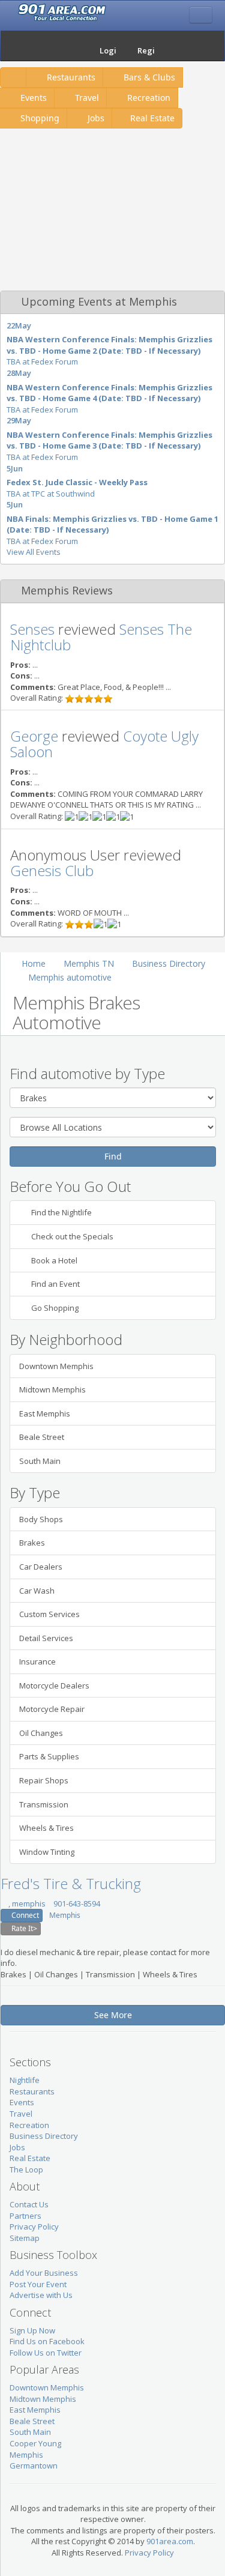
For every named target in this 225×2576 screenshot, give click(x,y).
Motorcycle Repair (52, 1709)
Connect (24, 1915)
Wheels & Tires (46, 1828)
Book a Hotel (53, 1260)
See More (113, 2015)
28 (11, 373)
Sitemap (25, 2238)
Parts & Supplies (49, 1756)
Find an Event (55, 1284)
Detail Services (46, 1638)
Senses (32, 629)
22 (11, 325)
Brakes (32, 1543)
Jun (17, 468)
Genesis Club (52, 870)
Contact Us (29, 2204)
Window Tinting (47, 1852)
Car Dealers (41, 1567)
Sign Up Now (32, 2330)
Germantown (34, 2466)
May (23, 325)
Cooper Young (35, 2443)
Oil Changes (41, 1733)
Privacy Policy (34, 2227)
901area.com (170, 2541)
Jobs (95, 118)
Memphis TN (89, 963)
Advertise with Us (41, 2295)
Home (34, 963)
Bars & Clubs (148, 77)
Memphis (65, 1915)
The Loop (26, 2169)
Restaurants (70, 77)
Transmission (44, 1804)
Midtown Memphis (52, 1389)
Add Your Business (44, 2273)
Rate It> (23, 1928)
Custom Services (49, 1614)
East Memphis (45, 1413)
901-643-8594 (76, 1903)
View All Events (34, 552)
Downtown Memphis (56, 1366)
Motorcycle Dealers (54, 1686)
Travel (86, 98)
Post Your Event (38, 2284)
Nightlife (25, 2080)
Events (22, 2102)
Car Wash (37, 1591)
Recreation (148, 98)
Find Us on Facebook (47, 2341)
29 (11, 420)
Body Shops (41, 1519)
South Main (40, 1461)
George (34, 736)
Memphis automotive (70, 977)
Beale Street (42, 1437)
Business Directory (169, 963)
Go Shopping (54, 1308)
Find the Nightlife (61, 1212)
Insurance (37, 1661)
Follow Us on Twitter (46, 2353)
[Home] (75, 46)
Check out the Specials (71, 1236)
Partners (25, 2216)
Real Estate (152, 118)
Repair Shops (44, 1780)
